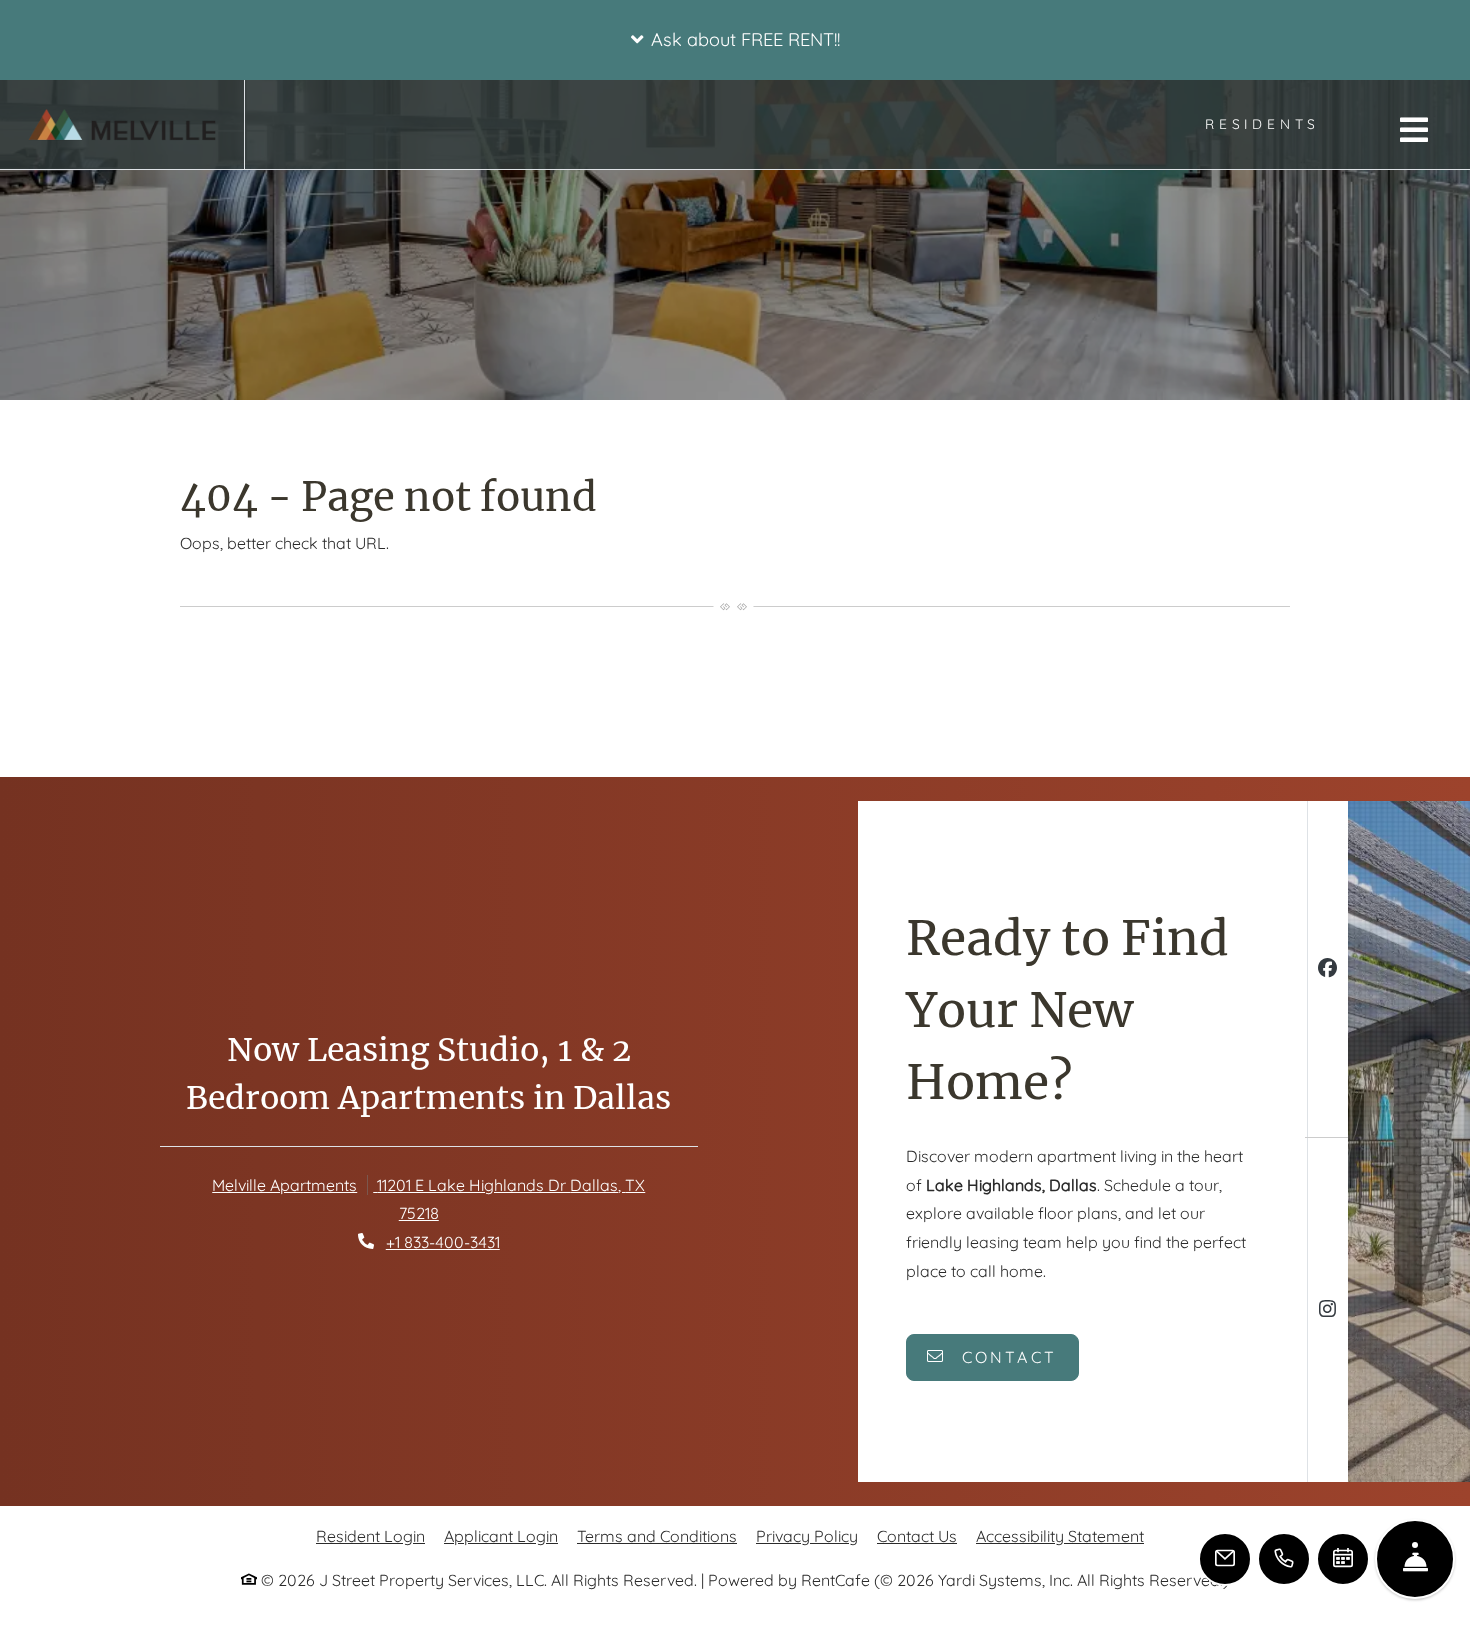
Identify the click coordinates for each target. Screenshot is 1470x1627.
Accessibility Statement (1060, 1535)
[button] (735, 40)
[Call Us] (1284, 1559)
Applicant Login (501, 1535)
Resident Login (370, 1535)
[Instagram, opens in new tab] (1327, 1311)
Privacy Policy (807, 1535)
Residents (1273, 123)
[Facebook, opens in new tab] (1327, 970)
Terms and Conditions (657, 1535)
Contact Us (917, 1536)
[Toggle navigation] (1414, 129)
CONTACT (1006, 1357)
